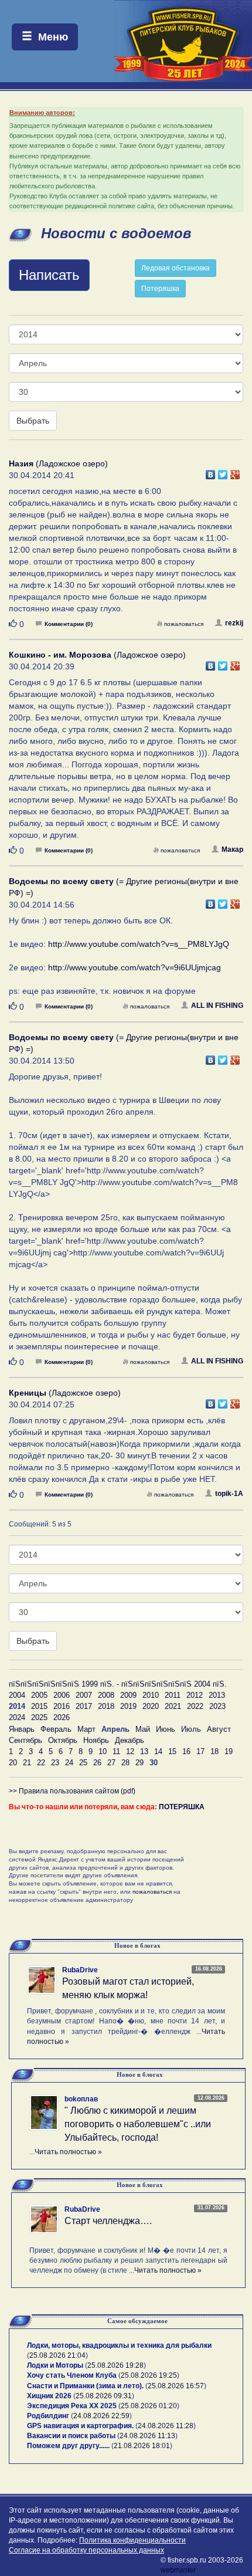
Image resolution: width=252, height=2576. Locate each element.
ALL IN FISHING (217, 1006)
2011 (173, 1695)
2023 (217, 1706)
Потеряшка (160, 289)
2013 (217, 1695)
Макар (232, 849)
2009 (128, 1695)
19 (229, 1751)
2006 (62, 1695)
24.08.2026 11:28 (166, 2426)
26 (97, 1763)
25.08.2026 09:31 (104, 2396)
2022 (195, 1706)
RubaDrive (80, 1970)
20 (13, 1763)
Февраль (56, 1729)
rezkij (234, 623)
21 (27, 1763)
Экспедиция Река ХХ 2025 (72, 2406)
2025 (39, 1717)
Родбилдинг (48, 2416)
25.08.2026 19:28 (115, 2365)
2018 (106, 1706)
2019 (128, 1706)
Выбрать (33, 421)
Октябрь (63, 1740)
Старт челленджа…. (108, 2221)
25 (83, 1763)
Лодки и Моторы (55, 2365)
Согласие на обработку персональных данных (86, 2550)
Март (86, 1729)
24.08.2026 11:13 (147, 2436)
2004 (17, 1695)
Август (219, 1729)
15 (172, 1751)
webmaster (178, 2570)
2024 (17, 1717)
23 (55, 1763)
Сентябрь (25, 1740)
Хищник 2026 (49, 2396)
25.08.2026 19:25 (149, 2375)
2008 (106, 1695)
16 (186, 1751)
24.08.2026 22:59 (101, 2416)
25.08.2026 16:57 (176, 2386)
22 (41, 1763)
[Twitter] (223, 472)
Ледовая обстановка (176, 268)
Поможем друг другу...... (68, 2446)
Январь (22, 1729)
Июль (191, 1729)
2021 (173, 1706)
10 (103, 1751)
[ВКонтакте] (211, 472)
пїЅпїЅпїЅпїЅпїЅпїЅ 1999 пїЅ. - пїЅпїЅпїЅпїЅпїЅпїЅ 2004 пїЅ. (118, 1684)
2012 (195, 1695)
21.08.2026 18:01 (142, 2446)
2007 (84, 1695)
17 (200, 1751)
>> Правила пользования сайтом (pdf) (72, 1791)
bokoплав (81, 2099)
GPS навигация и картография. (80, 2426)
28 (125, 1763)
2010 (151, 1695)
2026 (62, 1717)
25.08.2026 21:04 (57, 2355)
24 (69, 1763)
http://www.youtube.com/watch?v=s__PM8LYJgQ (139, 944)
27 (111, 1763)
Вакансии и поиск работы (71, 2436)
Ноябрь (96, 1740)
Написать (49, 275)
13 (144, 1751)
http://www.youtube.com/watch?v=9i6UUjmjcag (134, 967)
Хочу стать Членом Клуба (72, 2375)
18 (214, 1751)
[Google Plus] (235, 472)
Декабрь (130, 1740)
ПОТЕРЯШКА (182, 1807)
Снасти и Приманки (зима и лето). (85, 2386)
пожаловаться (184, 624)
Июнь (166, 1729)
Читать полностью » (68, 2152)
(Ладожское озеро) (58, 463)
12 (130, 1751)
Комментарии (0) (69, 624)
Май (143, 1729)
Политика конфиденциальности (132, 2540)
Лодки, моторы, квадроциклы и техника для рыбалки (119, 2345)
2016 (62, 1706)
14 (158, 1751)
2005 (39, 1695)
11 (116, 1751)
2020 (151, 1706)
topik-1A (229, 1494)
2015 (39, 1706)
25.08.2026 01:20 (149, 2406)
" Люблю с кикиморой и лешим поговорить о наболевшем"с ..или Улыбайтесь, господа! (138, 2124)
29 (139, 1763)
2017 (84, 1706)
